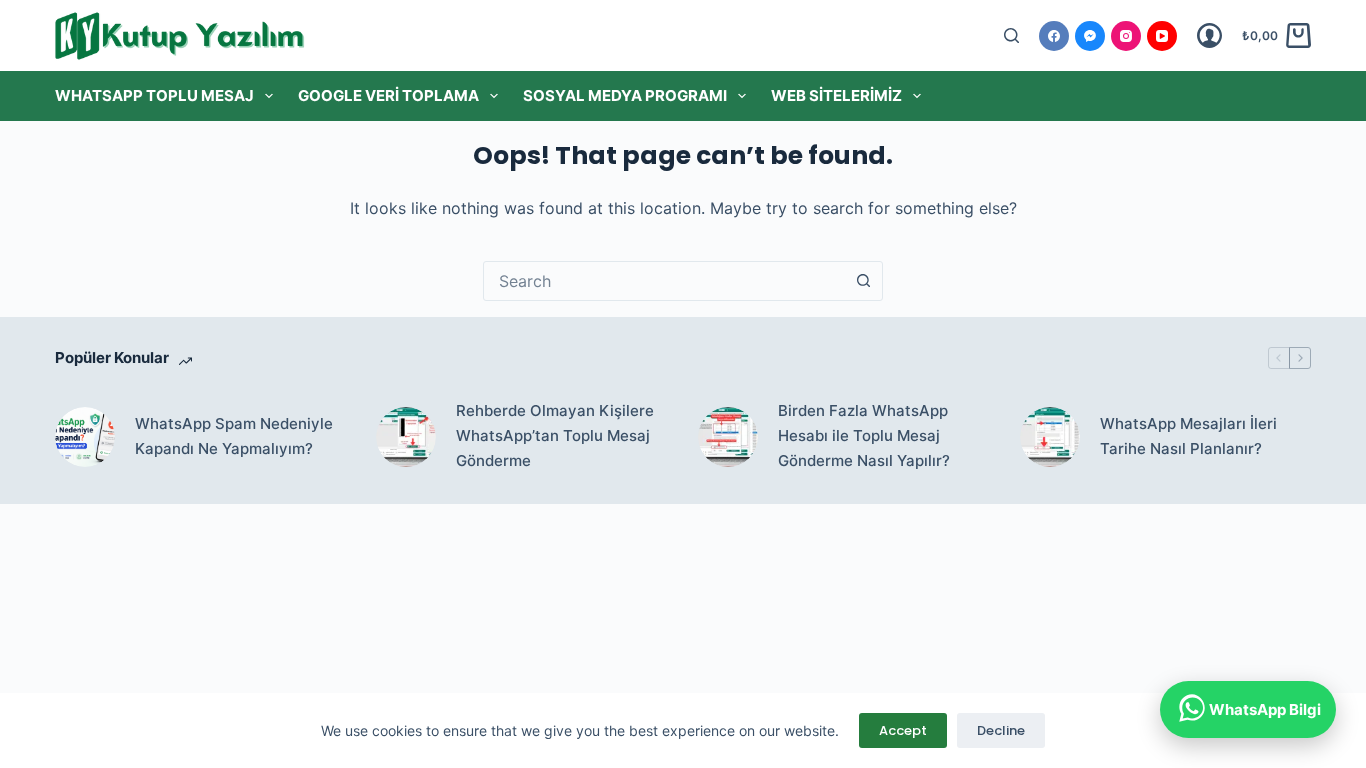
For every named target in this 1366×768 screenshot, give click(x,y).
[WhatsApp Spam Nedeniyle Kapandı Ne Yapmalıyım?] (85, 437)
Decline (1001, 730)
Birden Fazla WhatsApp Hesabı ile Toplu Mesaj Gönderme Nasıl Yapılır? (864, 435)
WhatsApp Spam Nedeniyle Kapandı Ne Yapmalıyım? (234, 436)
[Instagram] (1126, 36)
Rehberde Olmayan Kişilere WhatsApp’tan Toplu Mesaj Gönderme (555, 435)
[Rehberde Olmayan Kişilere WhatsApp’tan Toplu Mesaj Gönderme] (406, 437)
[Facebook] (1054, 36)
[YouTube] (1162, 36)
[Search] (1011, 35)
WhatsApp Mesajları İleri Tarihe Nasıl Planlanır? (1188, 436)
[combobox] (664, 281)
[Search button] (863, 281)
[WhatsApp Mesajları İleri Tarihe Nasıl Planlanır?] (1050, 437)
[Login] (1209, 35)
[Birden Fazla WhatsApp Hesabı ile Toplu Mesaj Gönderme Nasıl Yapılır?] (728, 437)
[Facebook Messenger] (1090, 36)
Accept (903, 730)
